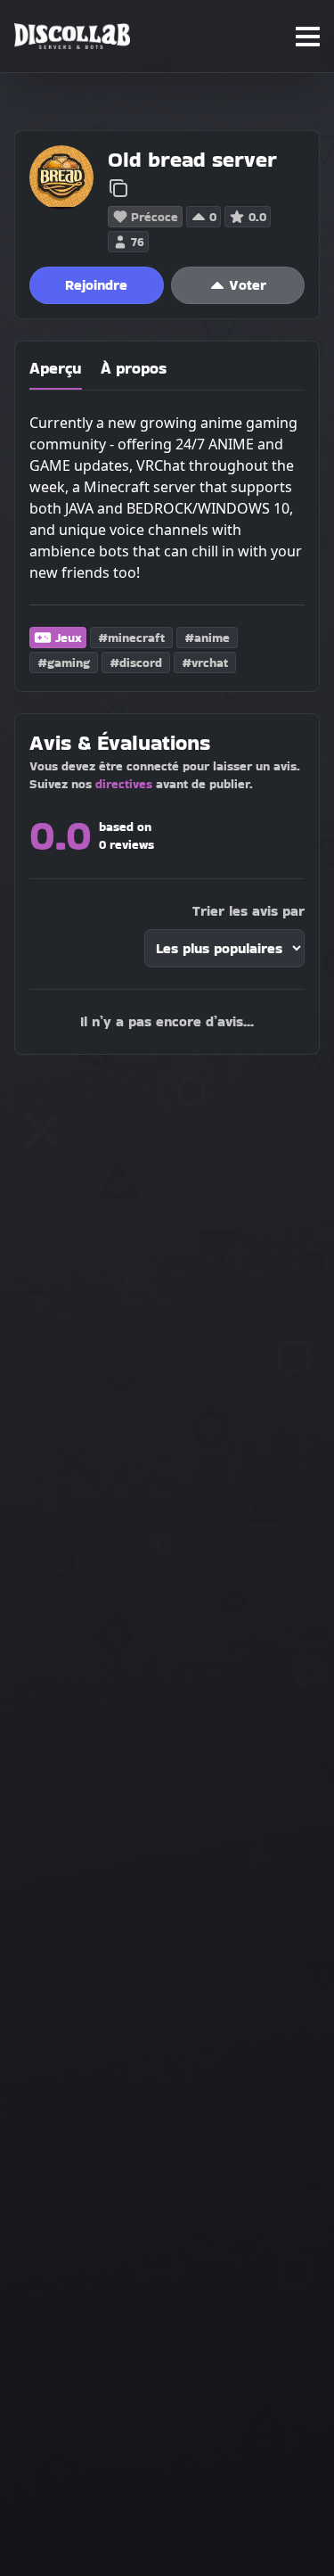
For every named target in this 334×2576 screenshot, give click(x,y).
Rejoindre (96, 285)
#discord (136, 663)
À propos (134, 368)
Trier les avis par (248, 911)
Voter (248, 285)
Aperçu (56, 368)
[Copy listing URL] (118, 188)
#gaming (64, 663)
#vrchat (205, 663)
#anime (207, 638)
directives (124, 784)
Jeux (69, 638)
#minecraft (131, 638)
